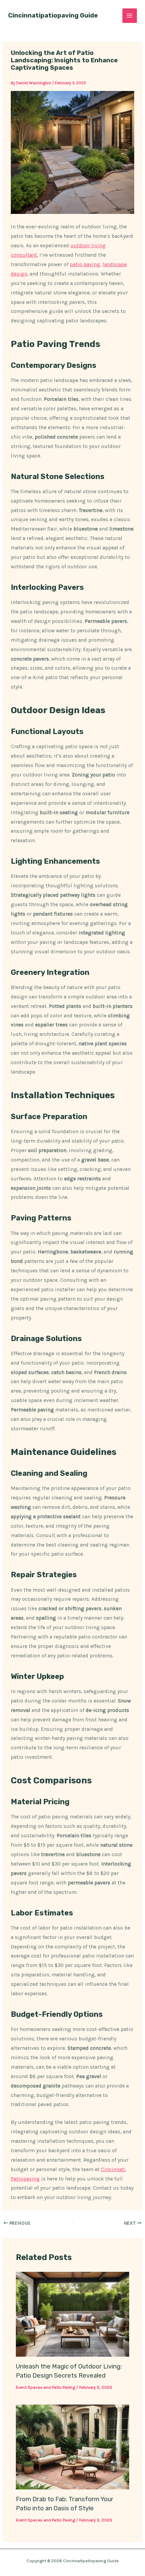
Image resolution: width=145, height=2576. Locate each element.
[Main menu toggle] (130, 16)
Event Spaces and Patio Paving (46, 2387)
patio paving (85, 264)
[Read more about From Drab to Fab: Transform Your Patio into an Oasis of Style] (72, 2447)
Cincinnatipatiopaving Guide (53, 15)
